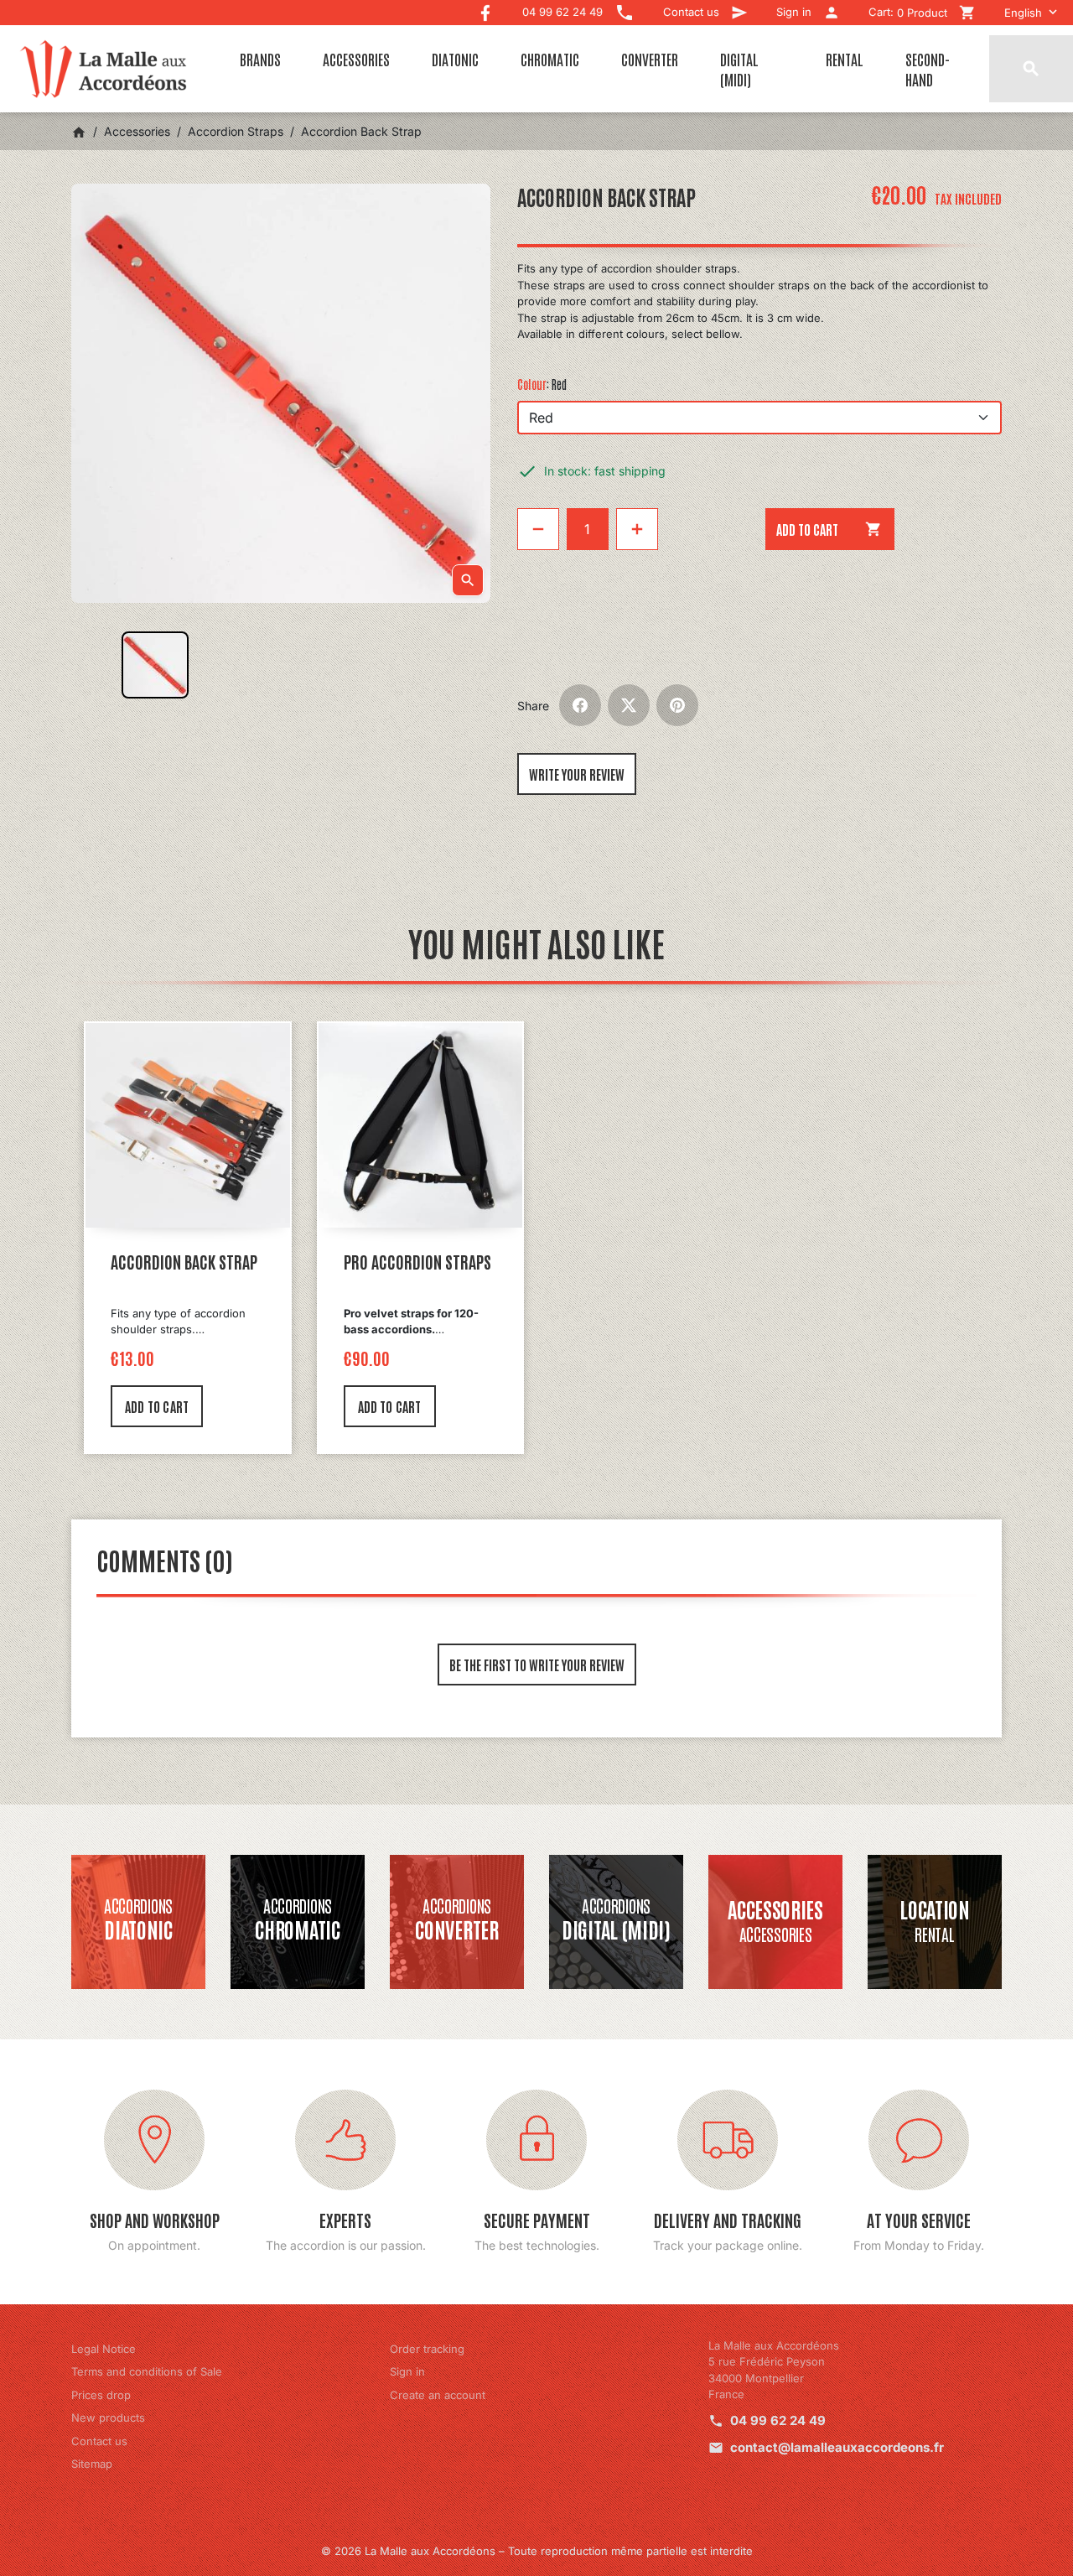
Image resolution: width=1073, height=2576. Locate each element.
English (1023, 13)
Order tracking (427, 2349)
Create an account (438, 2395)
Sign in (407, 2371)
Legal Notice (104, 2349)
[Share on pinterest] (677, 705)
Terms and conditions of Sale (147, 2371)
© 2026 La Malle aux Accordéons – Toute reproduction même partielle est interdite (537, 2551)
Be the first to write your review (537, 1665)
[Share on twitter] (629, 705)
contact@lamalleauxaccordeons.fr (837, 2447)
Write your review (577, 774)
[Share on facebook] (580, 705)
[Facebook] (485, 9)
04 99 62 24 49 (778, 2420)
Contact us (99, 2441)
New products (108, 2418)
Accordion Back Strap (184, 1261)
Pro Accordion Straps (417, 1261)
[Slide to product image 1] (155, 665)
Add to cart (829, 529)
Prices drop (101, 2395)
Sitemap (92, 2464)
